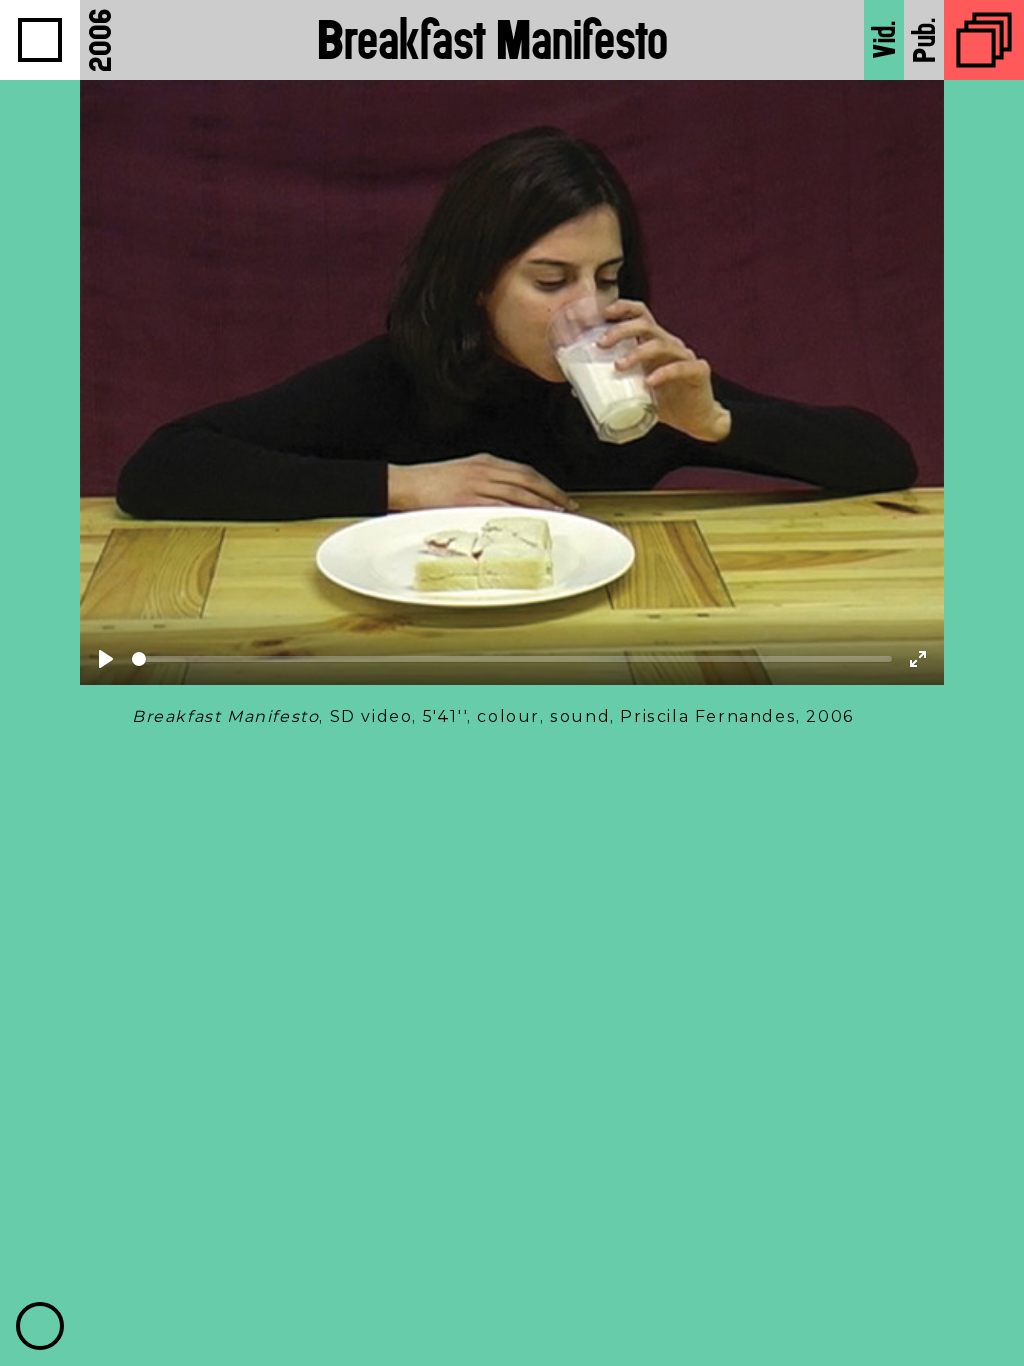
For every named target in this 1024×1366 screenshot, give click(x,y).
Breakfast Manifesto (492, 39)
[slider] (512, 659)
